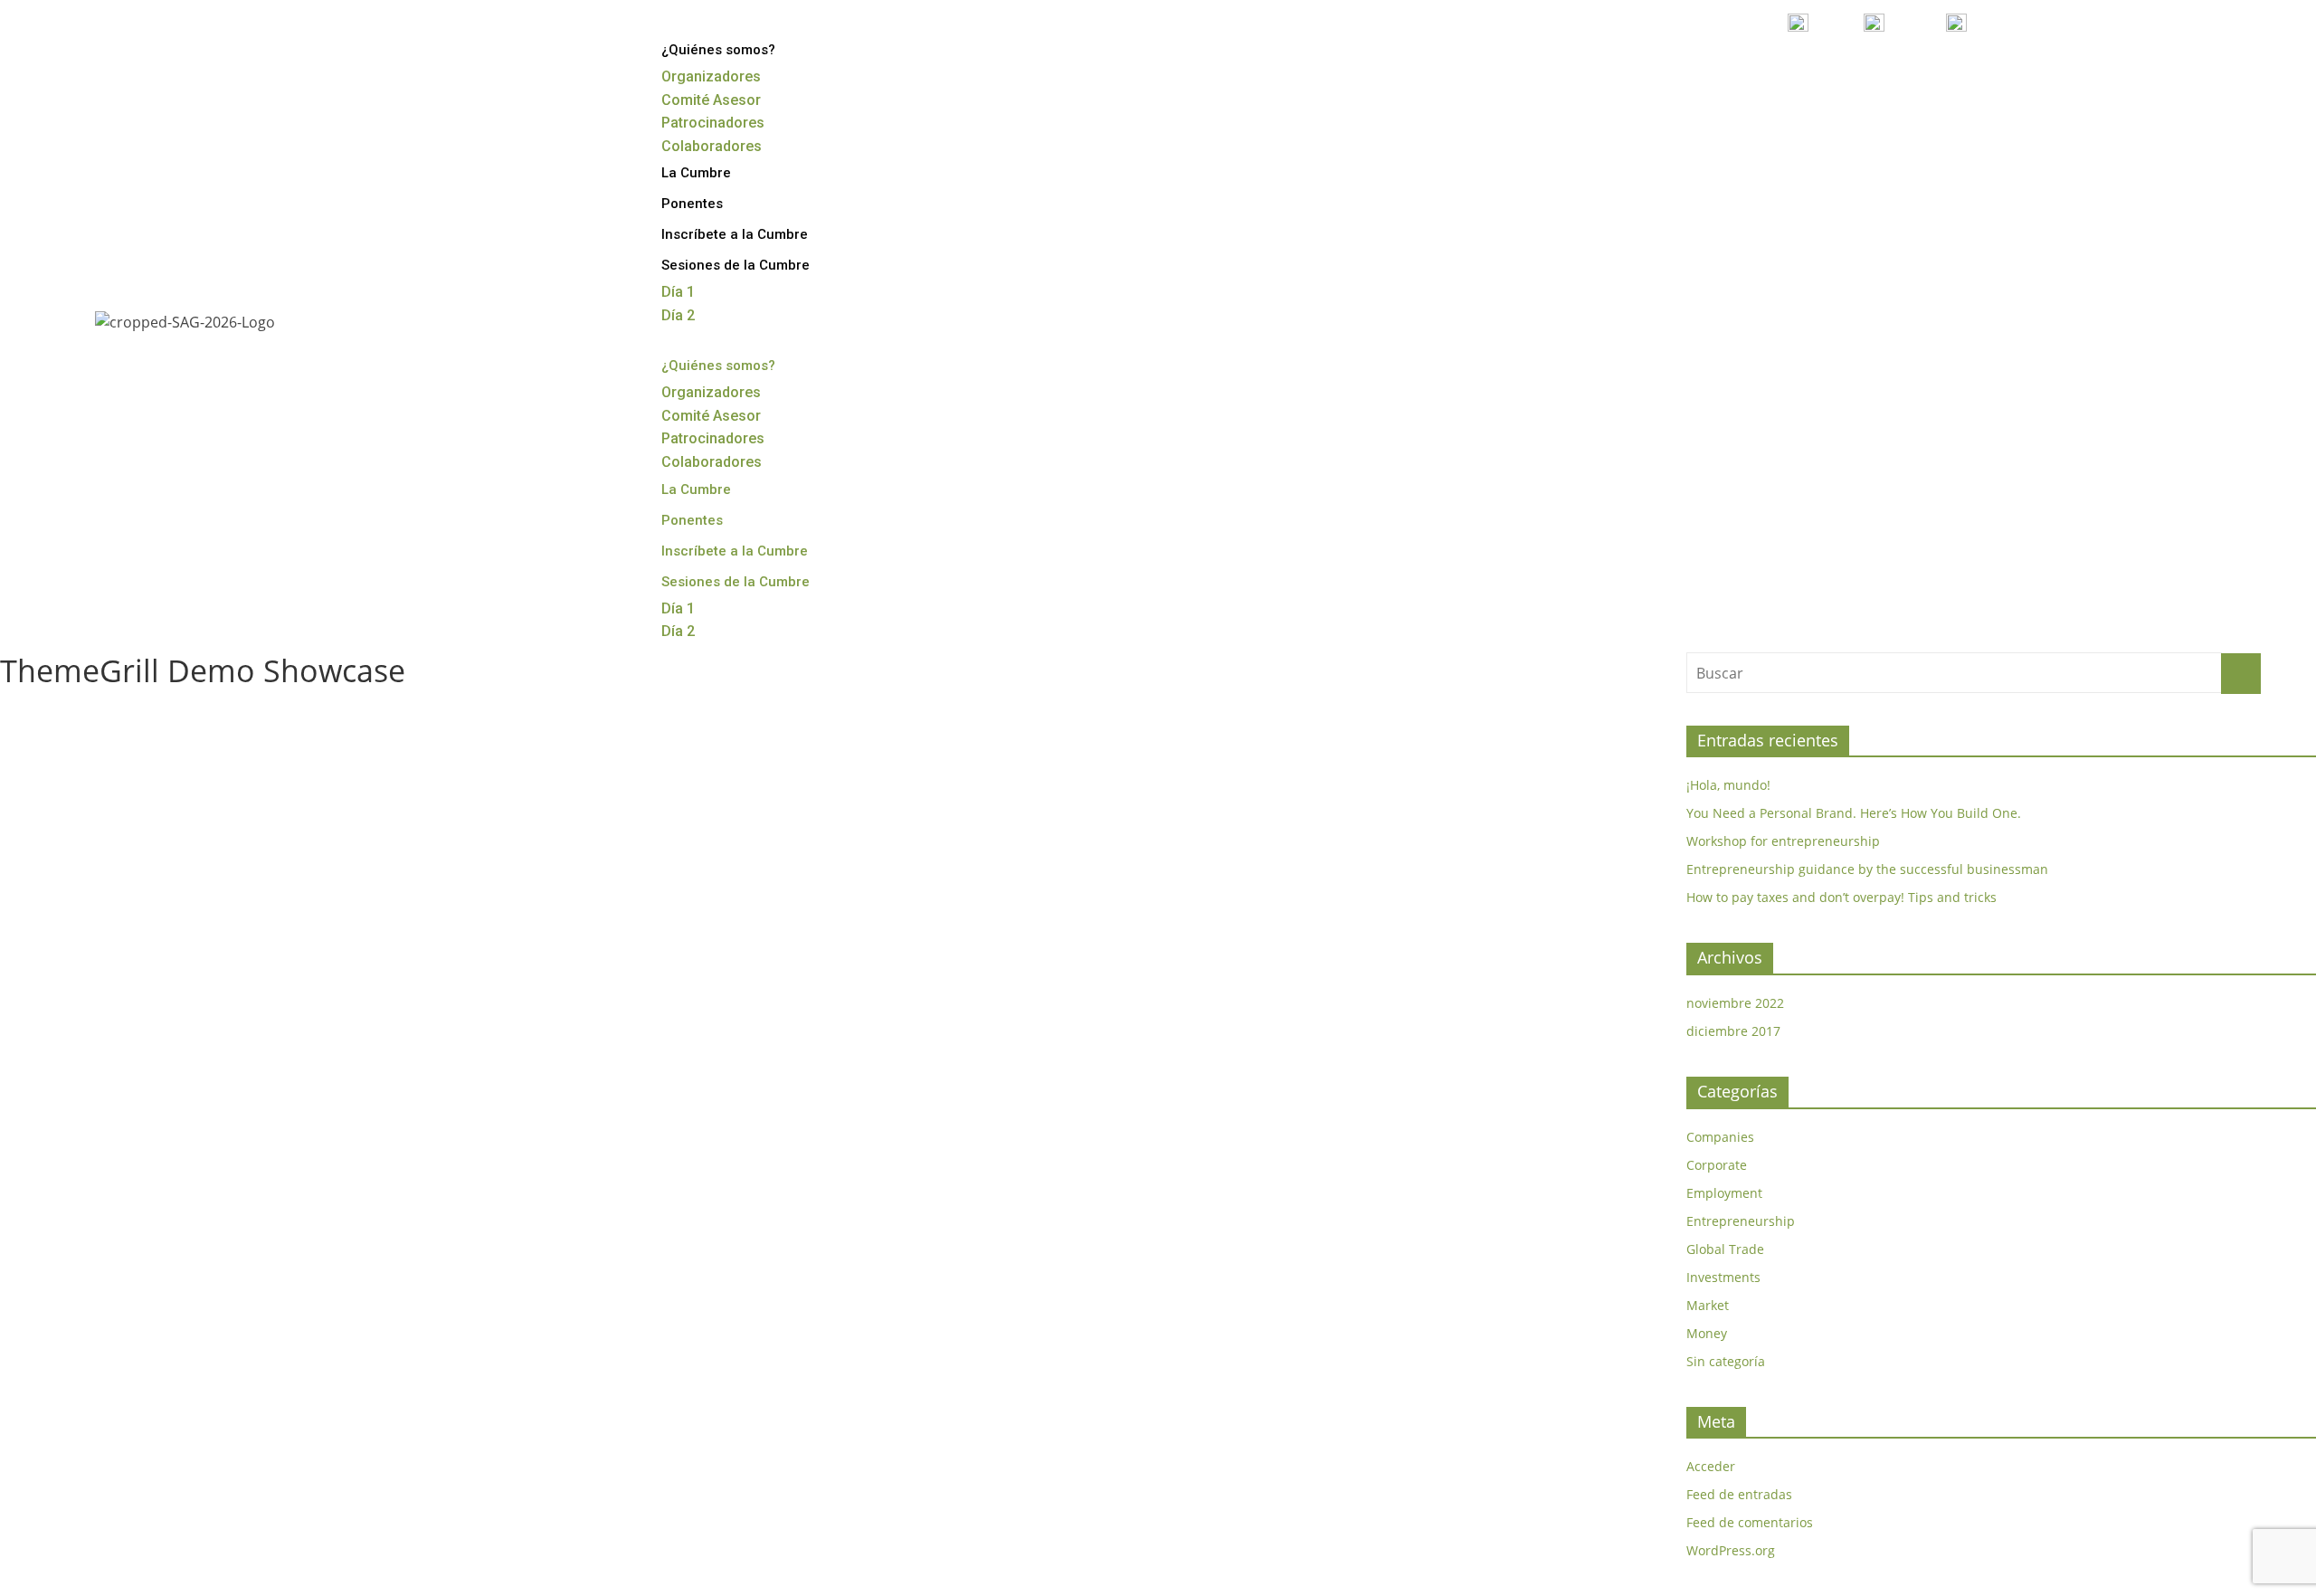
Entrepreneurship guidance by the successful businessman (1867, 869)
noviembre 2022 (1735, 1003)
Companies (1720, 1137)
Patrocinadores (713, 123)
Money (1707, 1333)
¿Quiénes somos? (718, 50)
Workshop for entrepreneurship (1783, 841)
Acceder (1711, 1466)
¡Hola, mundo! (1728, 785)
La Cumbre (696, 173)
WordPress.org (1731, 1550)
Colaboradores (712, 146)
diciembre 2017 (1733, 1031)
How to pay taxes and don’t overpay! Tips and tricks (1841, 897)
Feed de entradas (1739, 1494)
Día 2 (678, 315)
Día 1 (678, 292)
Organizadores (711, 76)
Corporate (1717, 1165)
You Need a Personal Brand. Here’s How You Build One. (1854, 813)
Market (1708, 1305)
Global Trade (1725, 1249)
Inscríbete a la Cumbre (735, 234)
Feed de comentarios (1750, 1522)
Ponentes (692, 204)
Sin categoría (1726, 1361)
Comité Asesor (711, 100)
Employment (1724, 1193)
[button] (1463, 339)
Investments (1723, 1277)
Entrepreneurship (1741, 1221)
